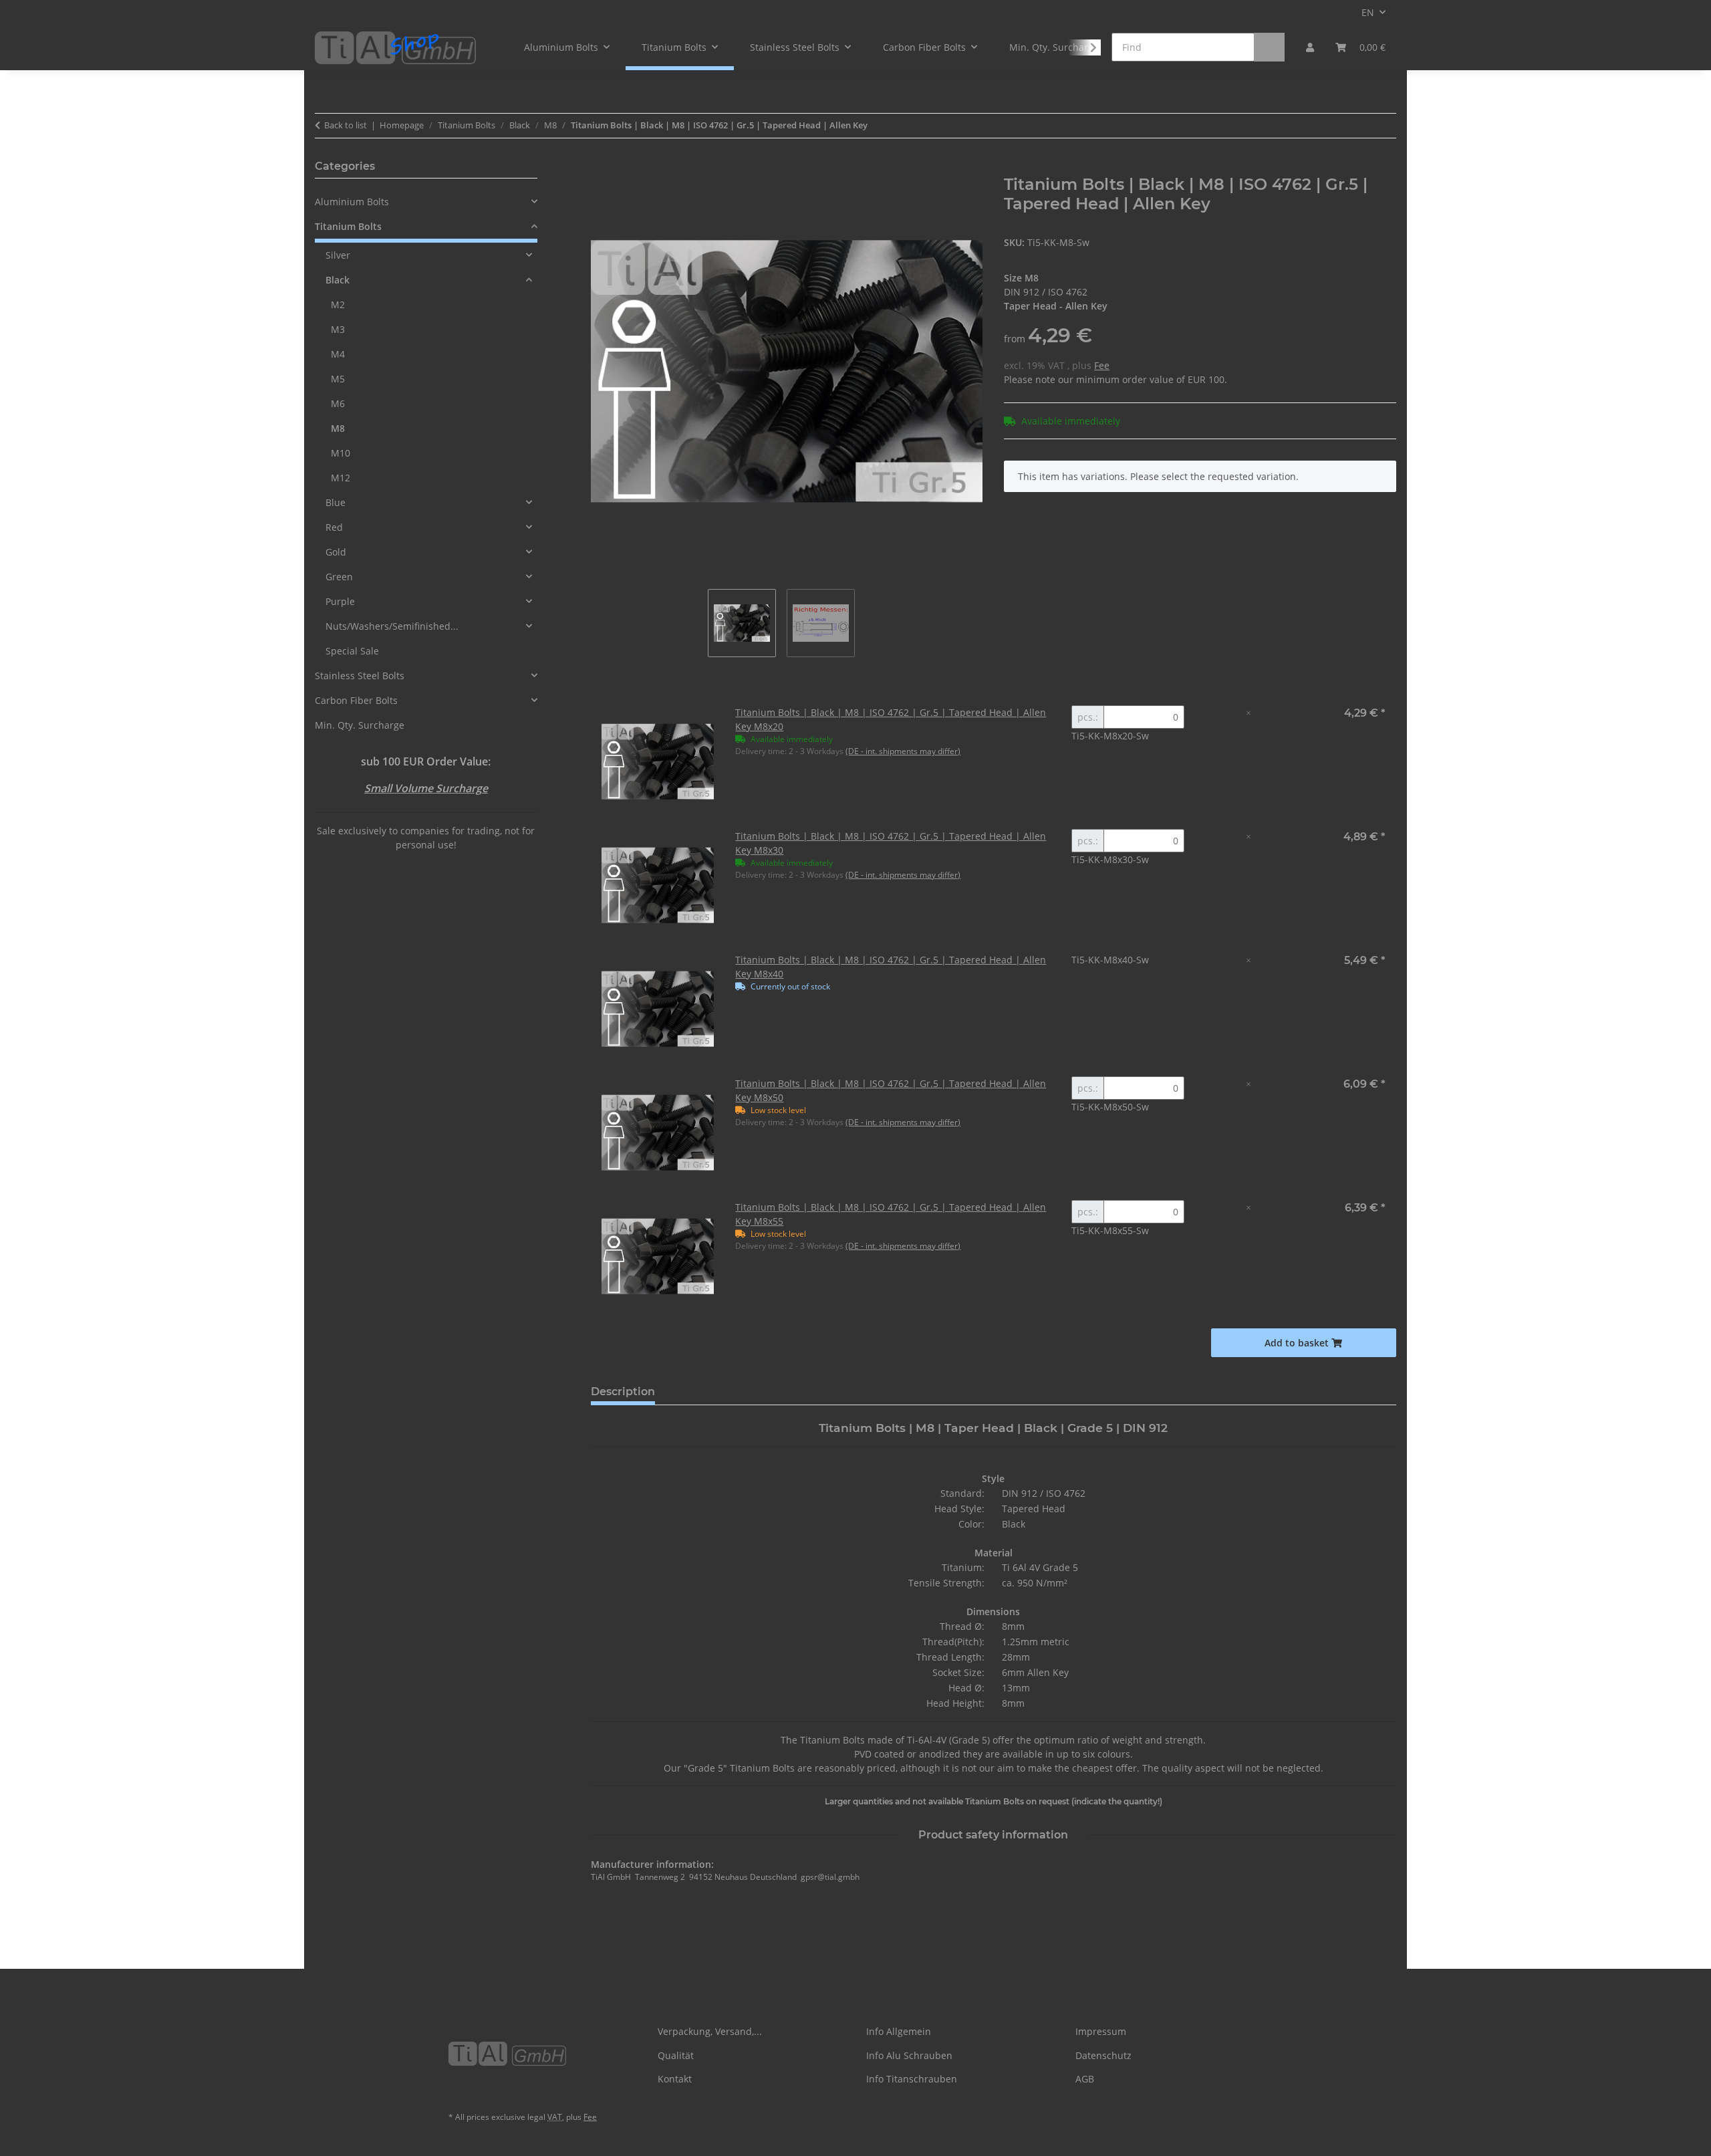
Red (334, 527)
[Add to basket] (602, 168)
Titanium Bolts (348, 226)
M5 (338, 379)
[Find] (1269, 47)
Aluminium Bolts (352, 202)
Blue (336, 502)
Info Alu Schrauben (909, 2055)
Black (338, 280)
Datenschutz (1103, 2055)
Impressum (1101, 2031)
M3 (338, 329)
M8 (338, 428)
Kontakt (675, 2079)
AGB (1085, 2079)
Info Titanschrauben (912, 2079)
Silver (338, 255)
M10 (341, 453)
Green (339, 577)
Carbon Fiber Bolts (356, 700)
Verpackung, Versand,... (710, 2031)
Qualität (676, 2055)
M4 (338, 354)
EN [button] (1368, 12)
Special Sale (352, 651)
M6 (338, 403)
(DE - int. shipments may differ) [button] (903, 751)
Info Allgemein (899, 2031)
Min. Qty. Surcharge (360, 725)
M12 (341, 478)
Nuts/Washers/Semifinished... (392, 626)
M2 (338, 305)
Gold (336, 552)
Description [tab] (623, 1392)
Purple (340, 601)
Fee (1102, 365)
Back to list (346, 125)
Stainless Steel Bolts (360, 676)
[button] (1310, 47)
